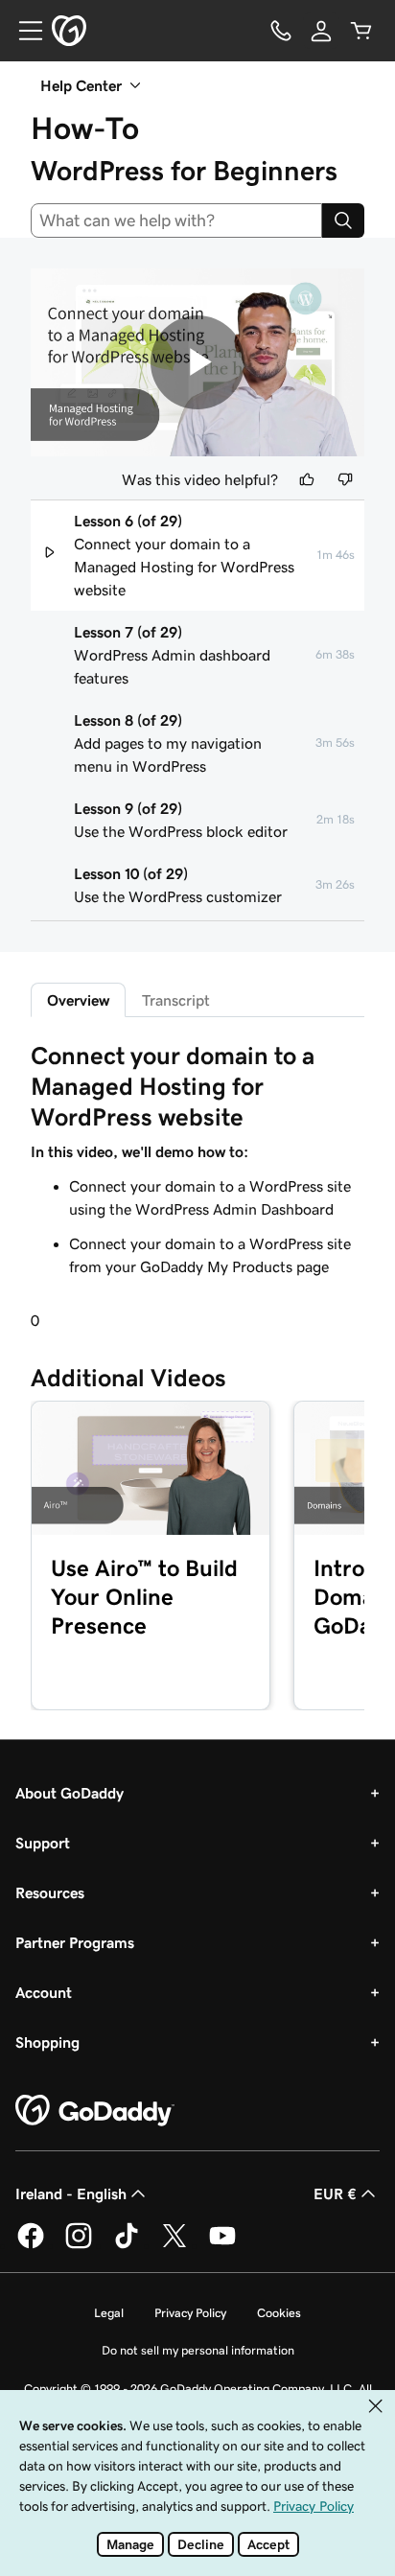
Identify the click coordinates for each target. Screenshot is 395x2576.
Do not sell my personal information (198, 2350)
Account (44, 1992)
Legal (109, 2313)
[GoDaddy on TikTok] (127, 2245)
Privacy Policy (190, 2313)
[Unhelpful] (345, 479)
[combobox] (176, 220)
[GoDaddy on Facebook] (31, 2245)
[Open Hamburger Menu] (23, 31)
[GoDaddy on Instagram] (79, 2245)
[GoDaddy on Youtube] (222, 2245)
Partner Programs (75, 1942)
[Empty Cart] (361, 31)
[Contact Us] (281, 31)
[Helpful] (307, 479)
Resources (50, 1892)
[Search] (343, 220)
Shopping (47, 2042)
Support (43, 1843)
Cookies (279, 2313)
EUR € (335, 2193)
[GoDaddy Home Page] (95, 2111)
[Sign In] (321, 31)
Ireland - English (71, 2193)
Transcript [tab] (176, 1000)
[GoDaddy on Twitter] (174, 2245)
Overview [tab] (78, 1000)
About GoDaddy (70, 1793)
